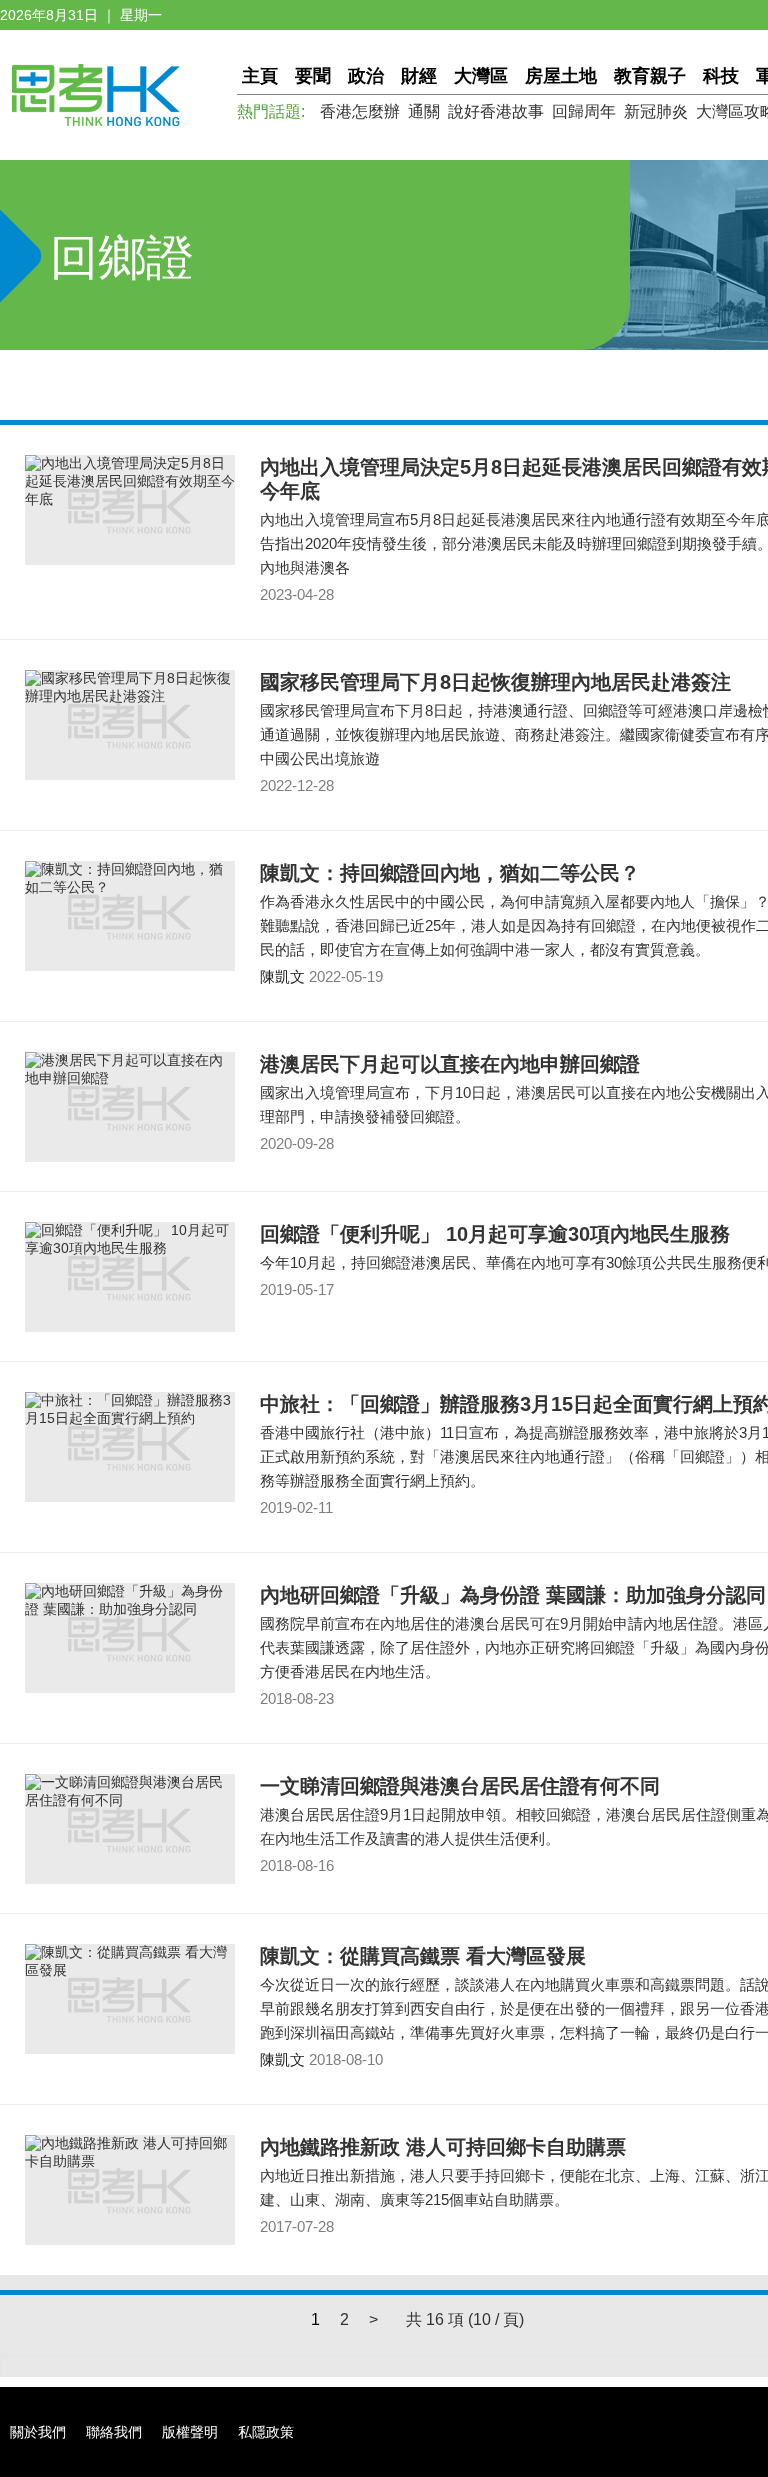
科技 (721, 76)
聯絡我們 (114, 2432)
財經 (419, 76)
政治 (366, 76)
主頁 (260, 76)
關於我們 (38, 2432)
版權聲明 (190, 2432)
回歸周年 (584, 111)
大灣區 (481, 76)
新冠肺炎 (656, 111)
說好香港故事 (496, 111)
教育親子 (650, 76)
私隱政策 (266, 2432)
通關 (424, 111)
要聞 (313, 76)
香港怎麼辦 (360, 111)
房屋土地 (561, 76)
